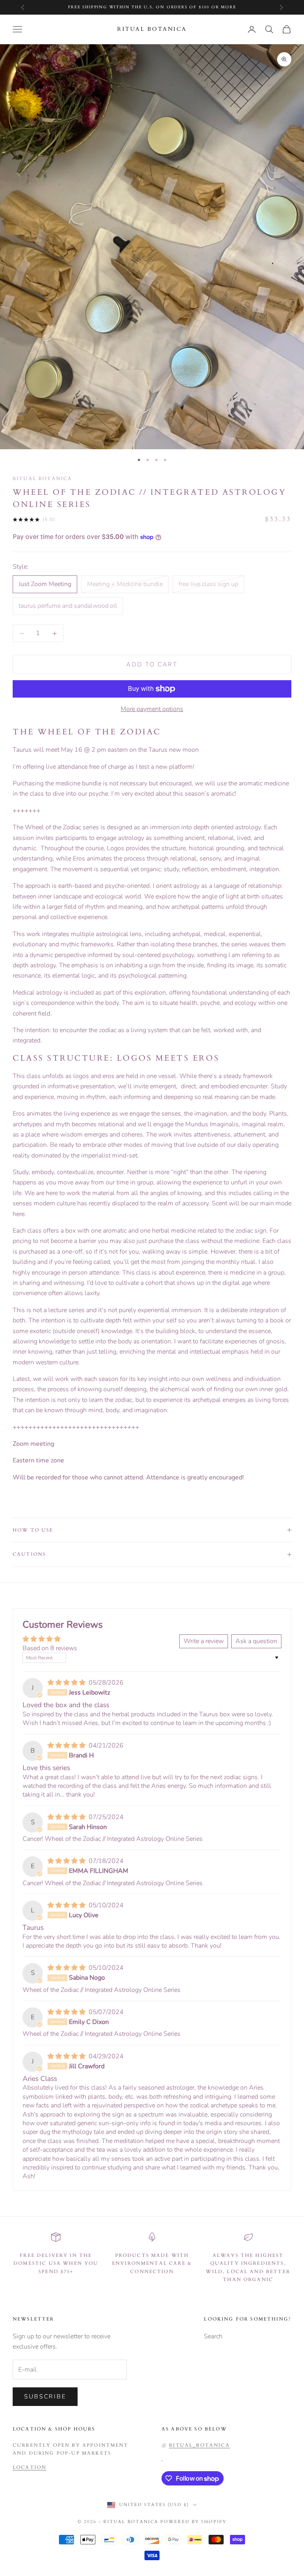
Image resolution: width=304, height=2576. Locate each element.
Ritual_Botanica (199, 2445)
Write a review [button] (204, 1641)
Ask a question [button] (256, 1641)
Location (29, 2467)
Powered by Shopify (193, 2522)
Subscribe (45, 2396)
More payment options (152, 709)
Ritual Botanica (42, 479)
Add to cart (152, 664)
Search (213, 2336)
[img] (67, 1683)
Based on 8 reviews (50, 1648)
